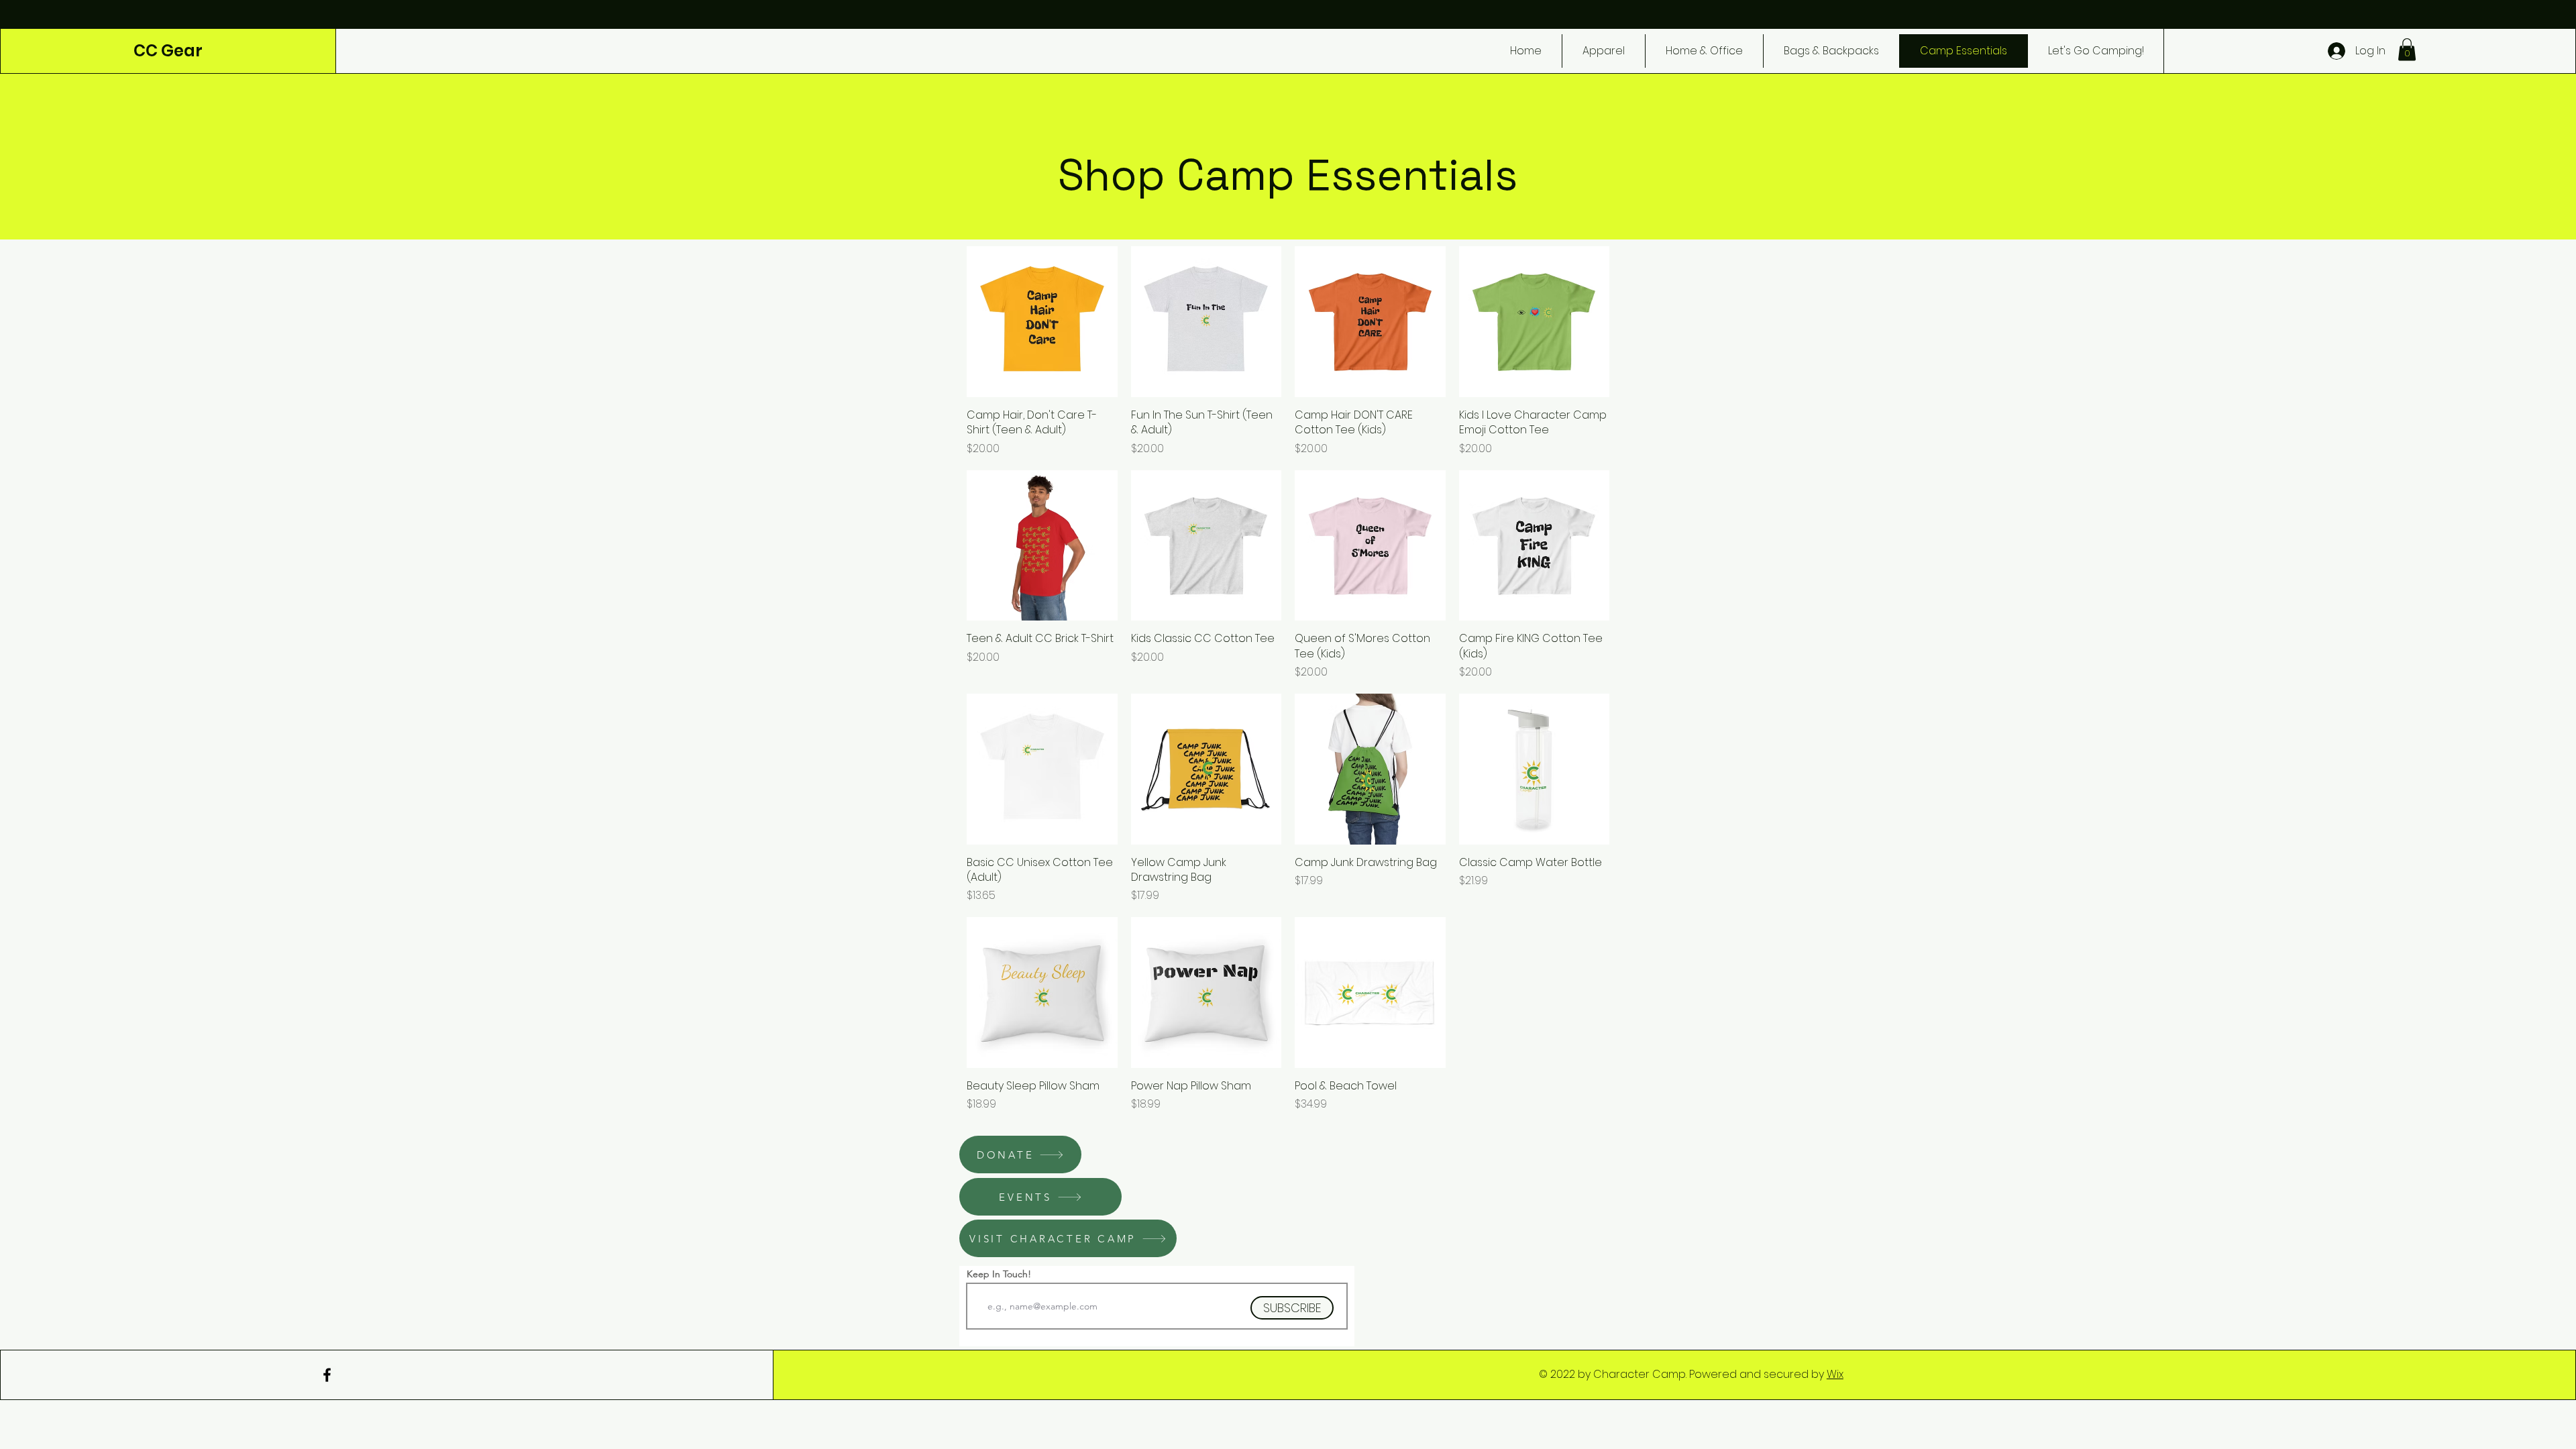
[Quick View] (1042, 322)
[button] (2407, 49)
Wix (1835, 1374)
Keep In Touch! (999, 1274)
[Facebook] (327, 1375)
